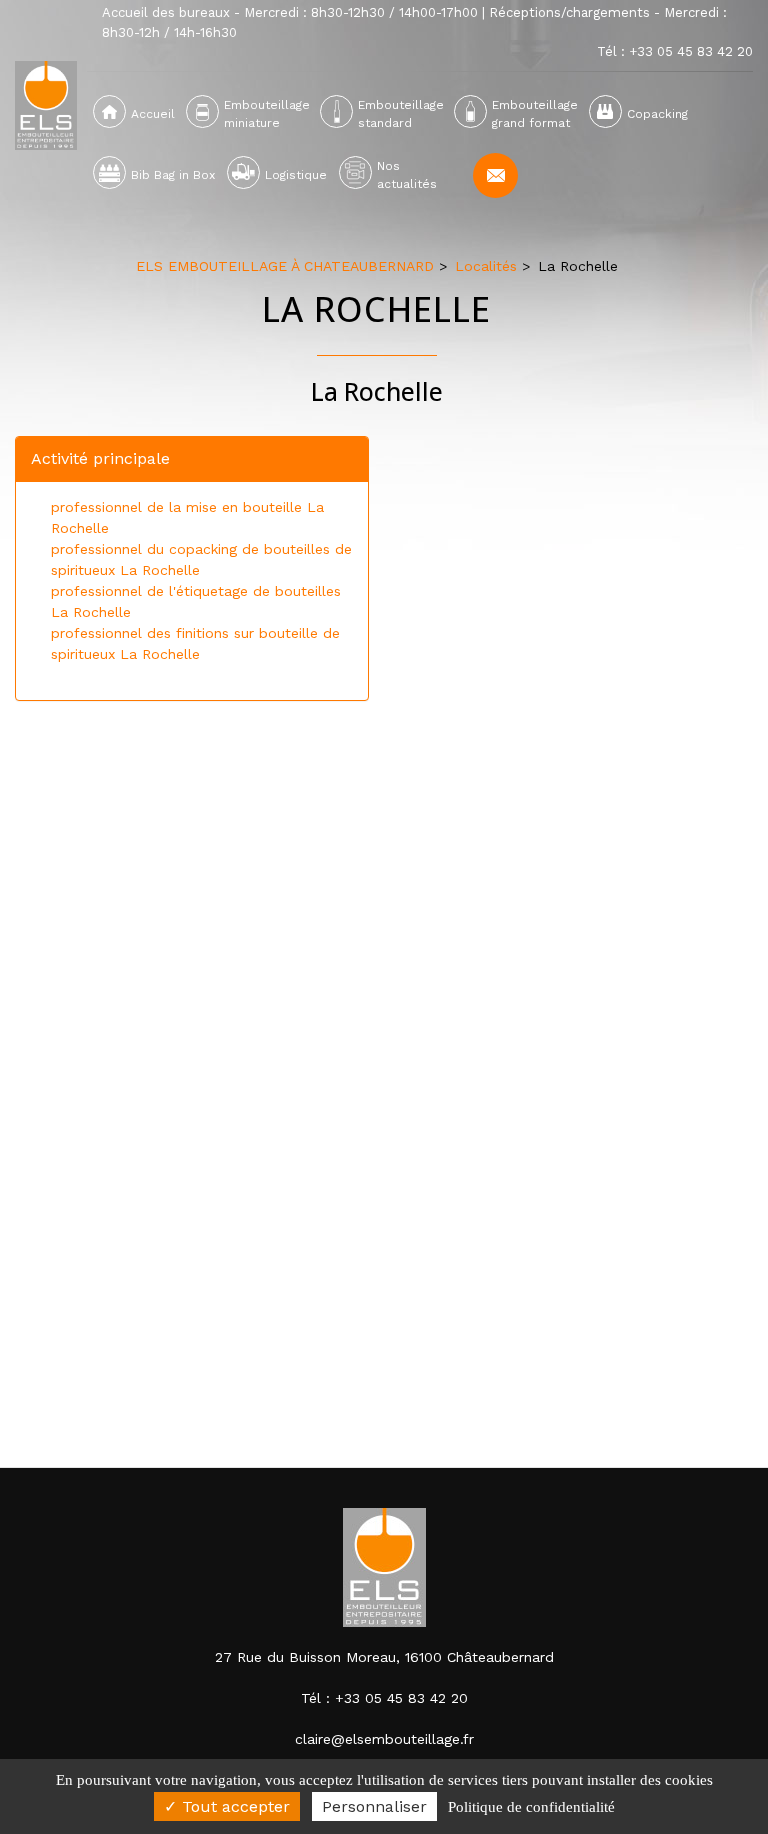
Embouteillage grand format (534, 114)
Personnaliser (374, 1806)
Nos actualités (407, 175)
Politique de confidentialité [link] (531, 1807)
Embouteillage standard (400, 114)
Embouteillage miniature (266, 114)
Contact (495, 175)
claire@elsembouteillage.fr (384, 1739)
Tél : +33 (675, 51)
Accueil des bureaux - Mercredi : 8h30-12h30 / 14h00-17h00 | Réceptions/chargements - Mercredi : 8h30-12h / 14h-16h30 (414, 22)
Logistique (296, 175)
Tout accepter (233, 1806)
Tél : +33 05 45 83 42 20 (384, 1698)
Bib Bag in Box (173, 175)
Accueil (153, 114)
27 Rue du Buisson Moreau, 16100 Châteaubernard (384, 1657)
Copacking (657, 114)
